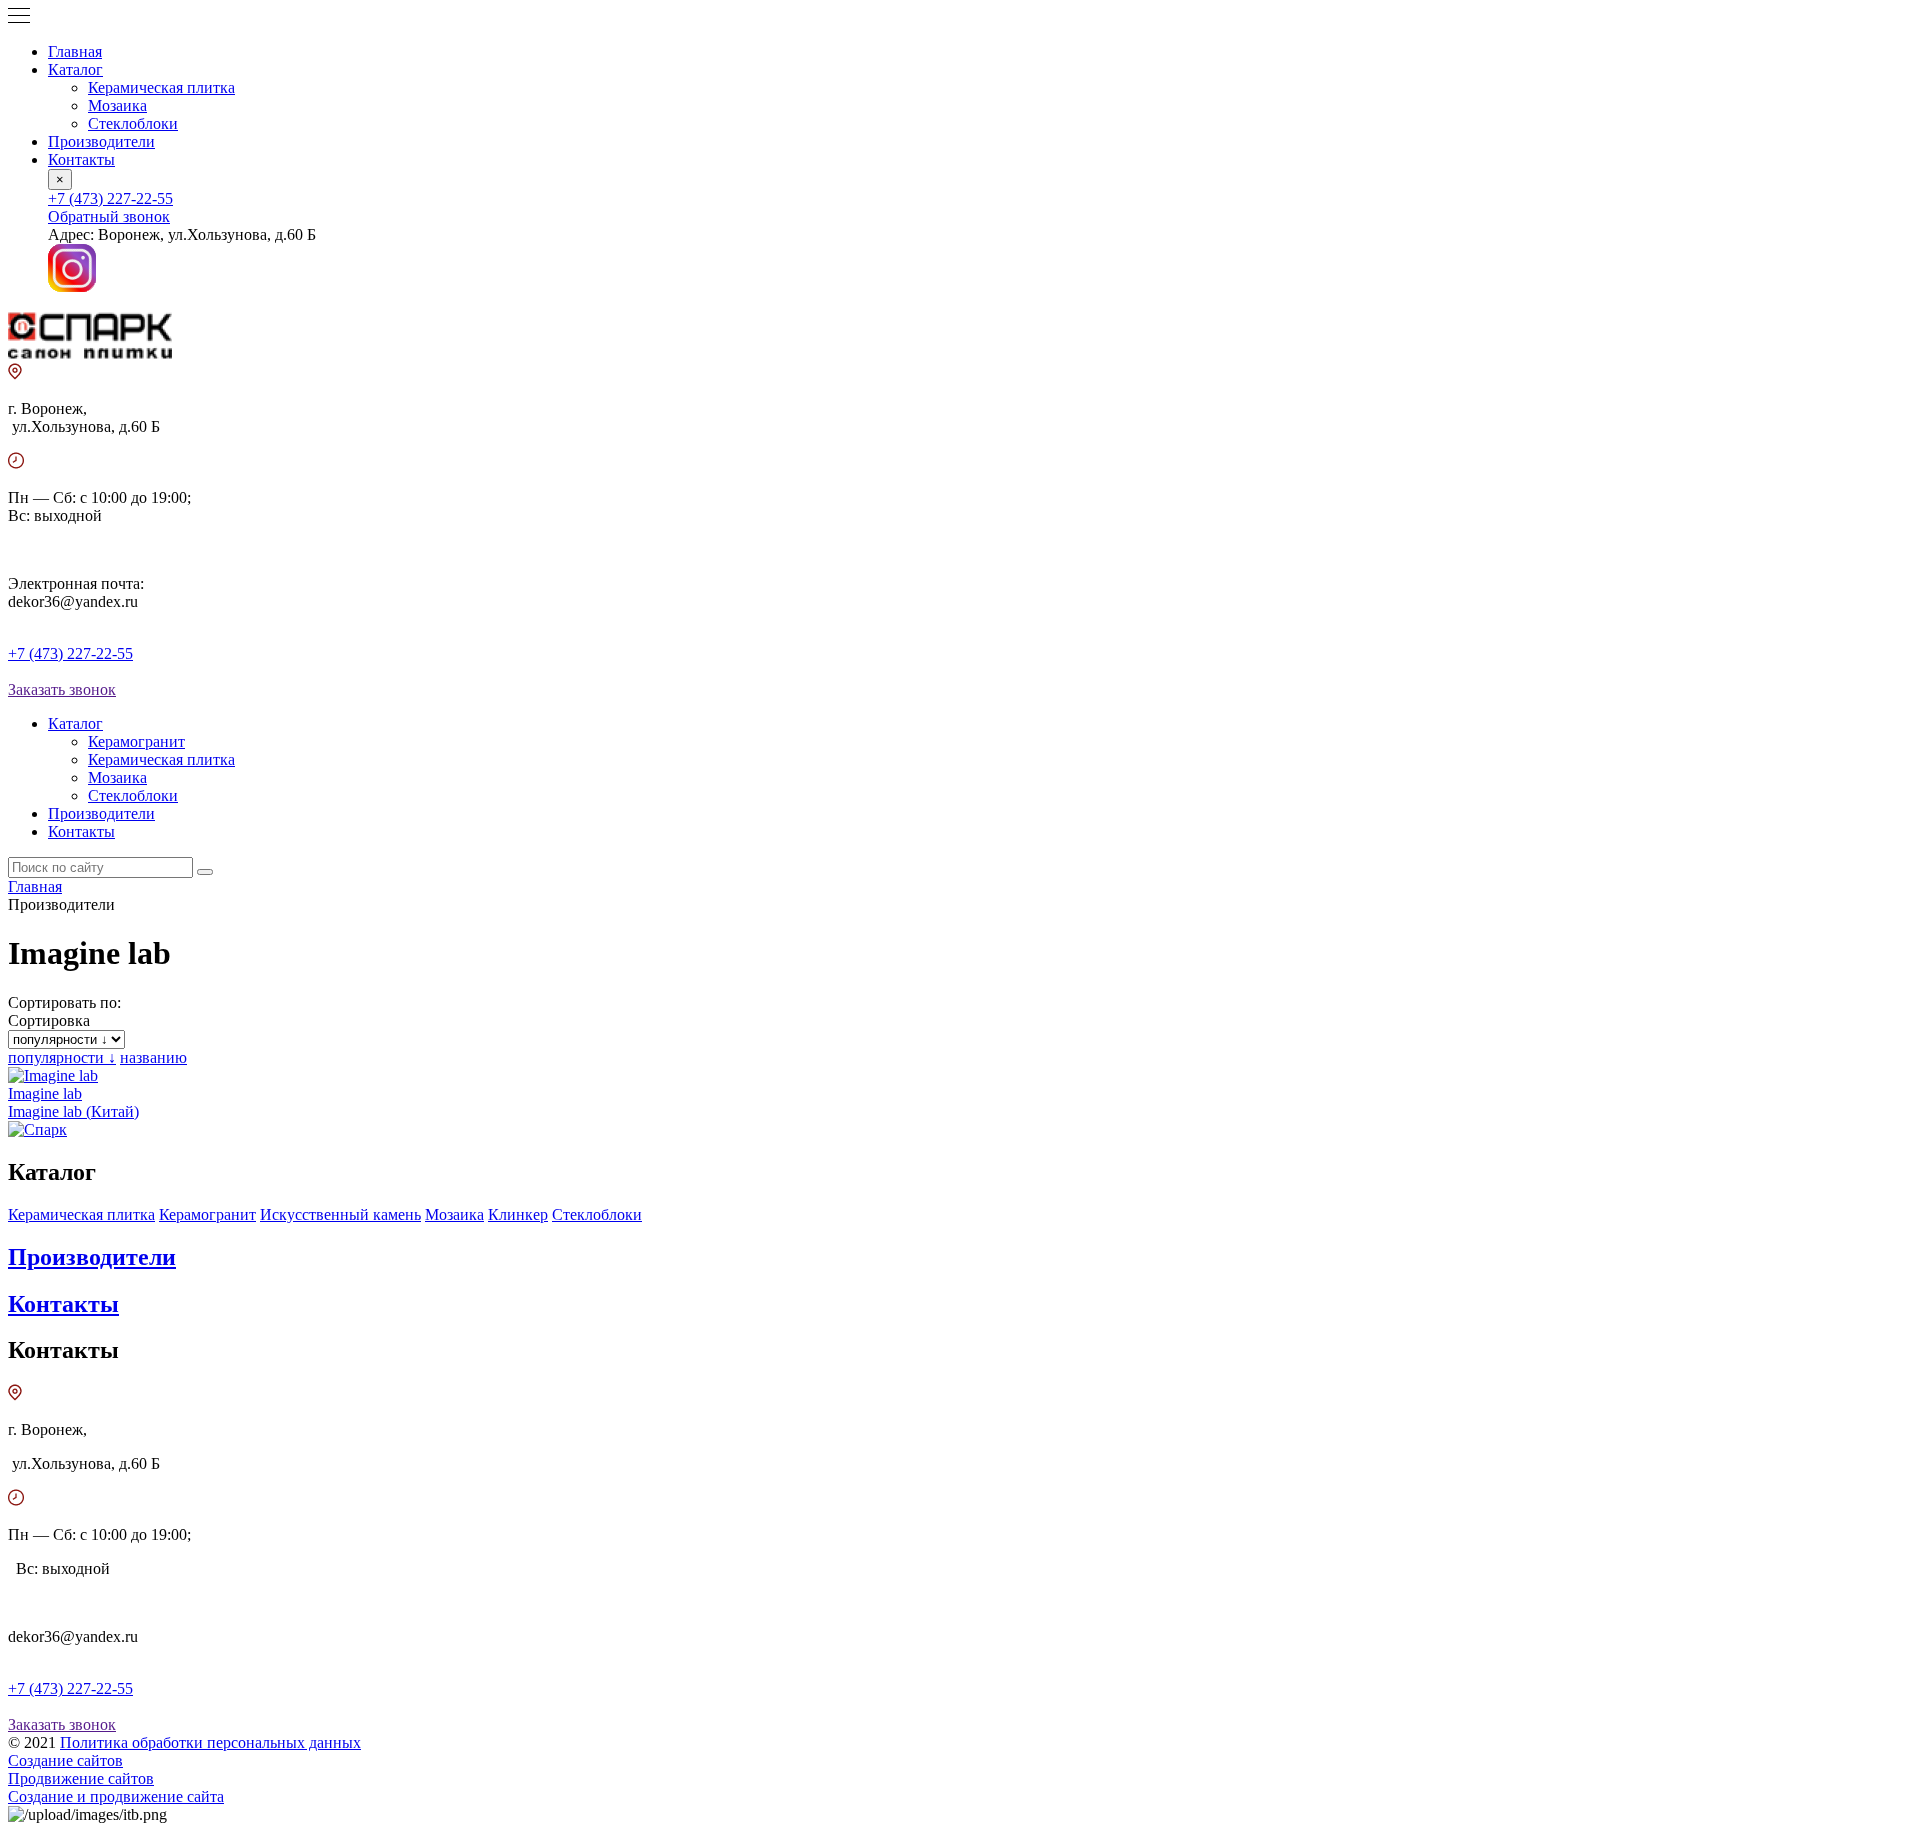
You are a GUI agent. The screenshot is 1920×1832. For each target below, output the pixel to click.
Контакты (81, 159)
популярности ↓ (62, 1057)
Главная (75, 51)
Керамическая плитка (161, 87)
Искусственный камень (340, 1214)
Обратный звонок (109, 216)
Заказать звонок (62, 689)
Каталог (75, 69)
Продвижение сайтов (81, 1778)
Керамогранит (136, 741)
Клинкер (518, 1214)
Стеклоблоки (133, 123)
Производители (101, 141)
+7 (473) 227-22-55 (110, 198)
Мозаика (117, 105)
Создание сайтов (65, 1760)
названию (153, 1057)
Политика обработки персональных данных (210, 1742)
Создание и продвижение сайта (116, 1796)
